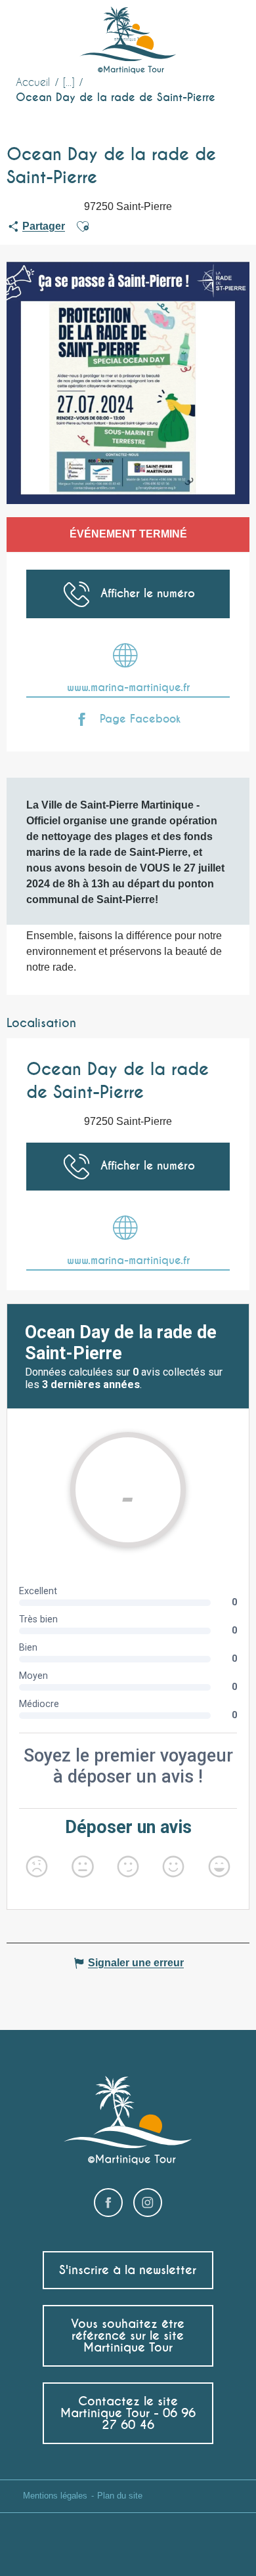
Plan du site (120, 2496)
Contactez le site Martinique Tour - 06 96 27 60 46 (128, 2413)
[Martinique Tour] (128, 41)
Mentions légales (55, 2496)
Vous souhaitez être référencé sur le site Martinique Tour (128, 2335)
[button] (222, 30)
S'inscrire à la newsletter (128, 2270)
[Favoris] (193, 30)
